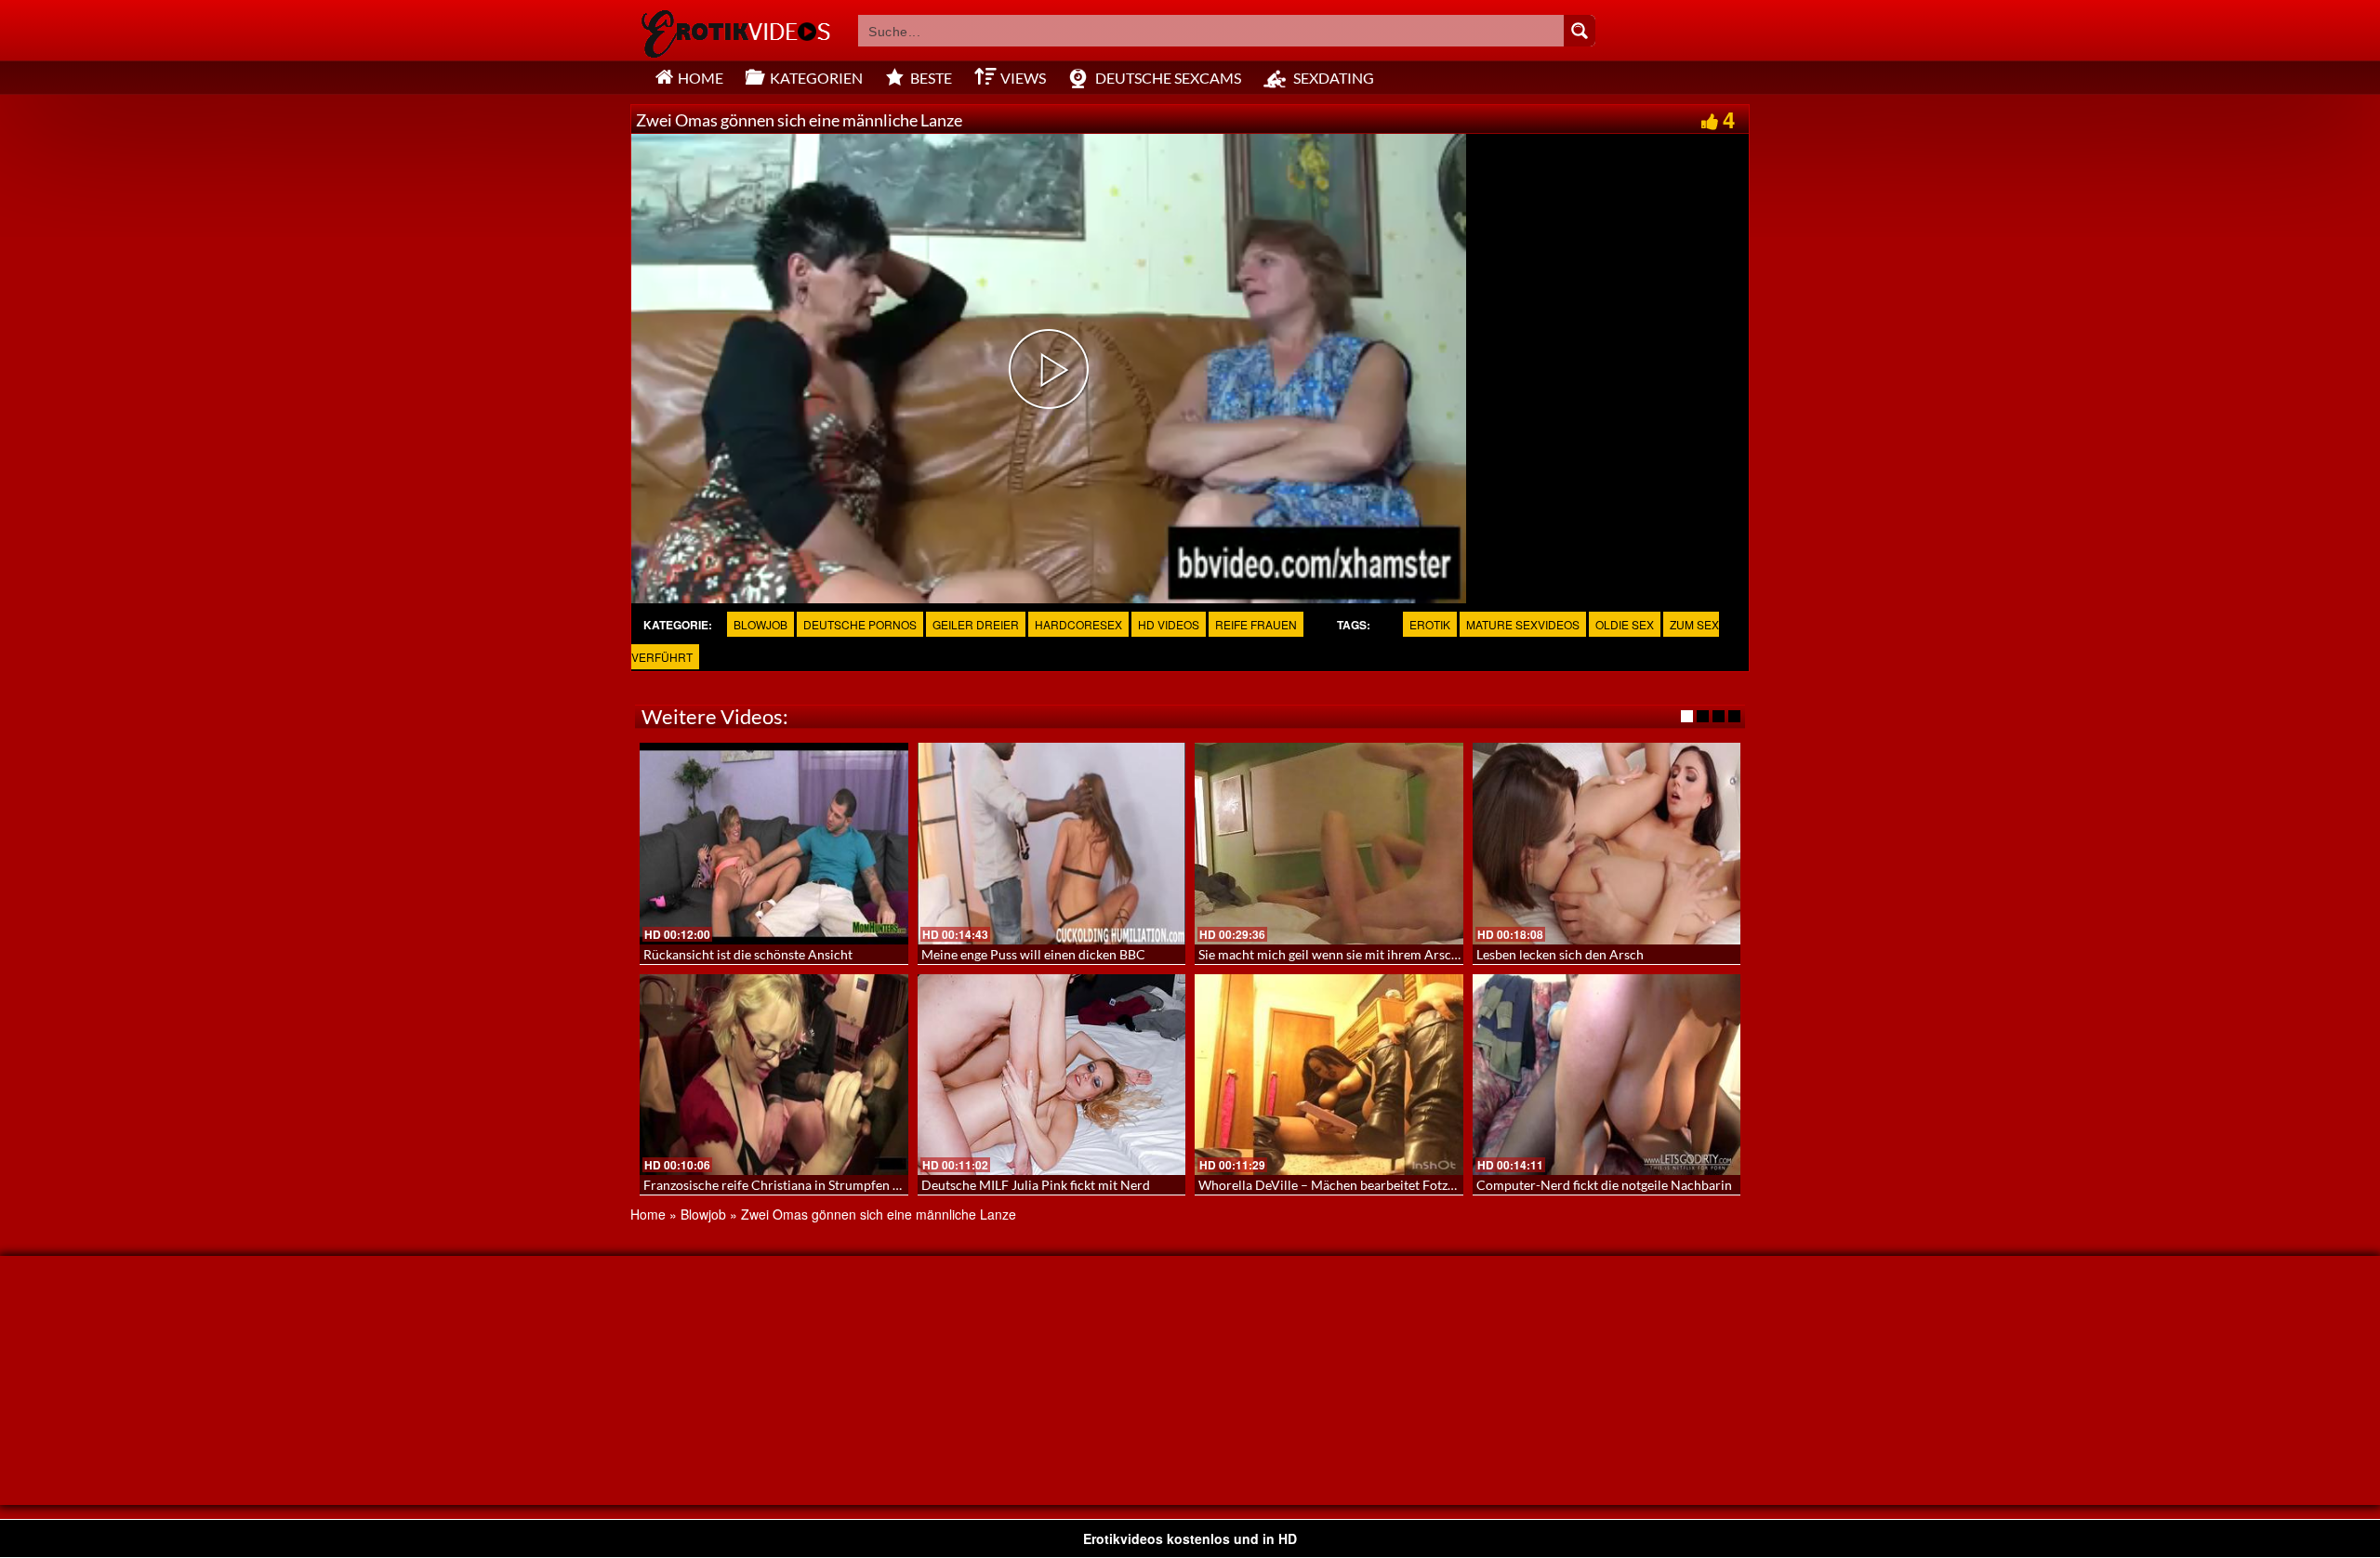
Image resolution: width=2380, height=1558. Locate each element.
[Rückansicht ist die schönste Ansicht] (774, 843)
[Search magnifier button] (1580, 31)
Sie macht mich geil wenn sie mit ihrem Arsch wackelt (1352, 954)
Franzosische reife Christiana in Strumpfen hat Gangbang (807, 1185)
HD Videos (1169, 624)
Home (648, 1214)
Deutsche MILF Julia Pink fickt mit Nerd (1036, 1185)
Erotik (1430, 624)
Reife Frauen (1256, 624)
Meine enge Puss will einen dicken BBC (1033, 954)
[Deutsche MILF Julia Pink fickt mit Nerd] (1052, 1075)
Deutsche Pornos (860, 624)
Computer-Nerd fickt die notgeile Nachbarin (1604, 1185)
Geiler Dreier (976, 624)
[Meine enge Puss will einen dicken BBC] (1052, 843)
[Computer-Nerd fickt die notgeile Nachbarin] (1607, 1075)
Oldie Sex (1625, 624)
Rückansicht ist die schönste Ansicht (748, 954)
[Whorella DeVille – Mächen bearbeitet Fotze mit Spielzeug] (1329, 1075)
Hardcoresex (1078, 624)
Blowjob (760, 624)
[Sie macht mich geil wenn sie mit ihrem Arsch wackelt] (1329, 843)
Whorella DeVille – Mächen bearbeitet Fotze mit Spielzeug (1366, 1185)
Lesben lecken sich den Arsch (1560, 954)
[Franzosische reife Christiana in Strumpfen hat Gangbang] (774, 1075)
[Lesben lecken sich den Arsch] (1607, 843)
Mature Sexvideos (1523, 624)
